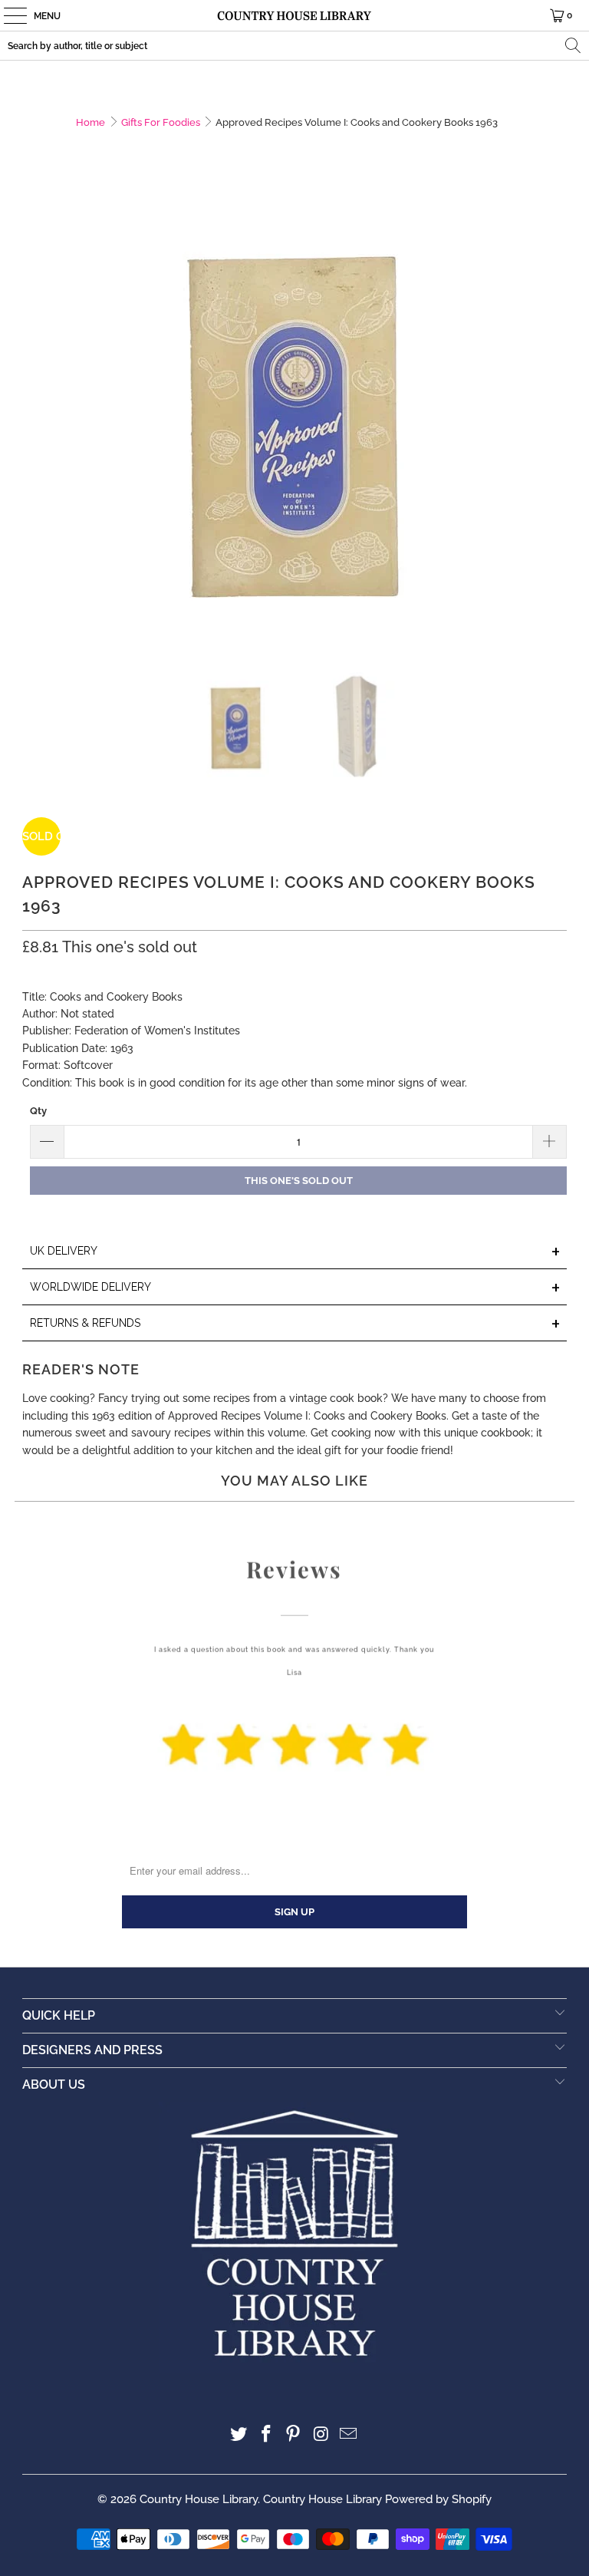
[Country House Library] (294, 15)
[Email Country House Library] (349, 2435)
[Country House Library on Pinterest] (294, 2435)
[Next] (555, 421)
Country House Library (199, 2499)
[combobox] (294, 46)
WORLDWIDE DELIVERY (295, 1288)
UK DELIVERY (295, 1252)
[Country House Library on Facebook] (266, 2435)
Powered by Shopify (438, 2499)
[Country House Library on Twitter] (239, 2435)
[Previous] (34, 421)
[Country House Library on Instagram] (321, 2435)
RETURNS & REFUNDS (295, 1324)
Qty (38, 1111)
